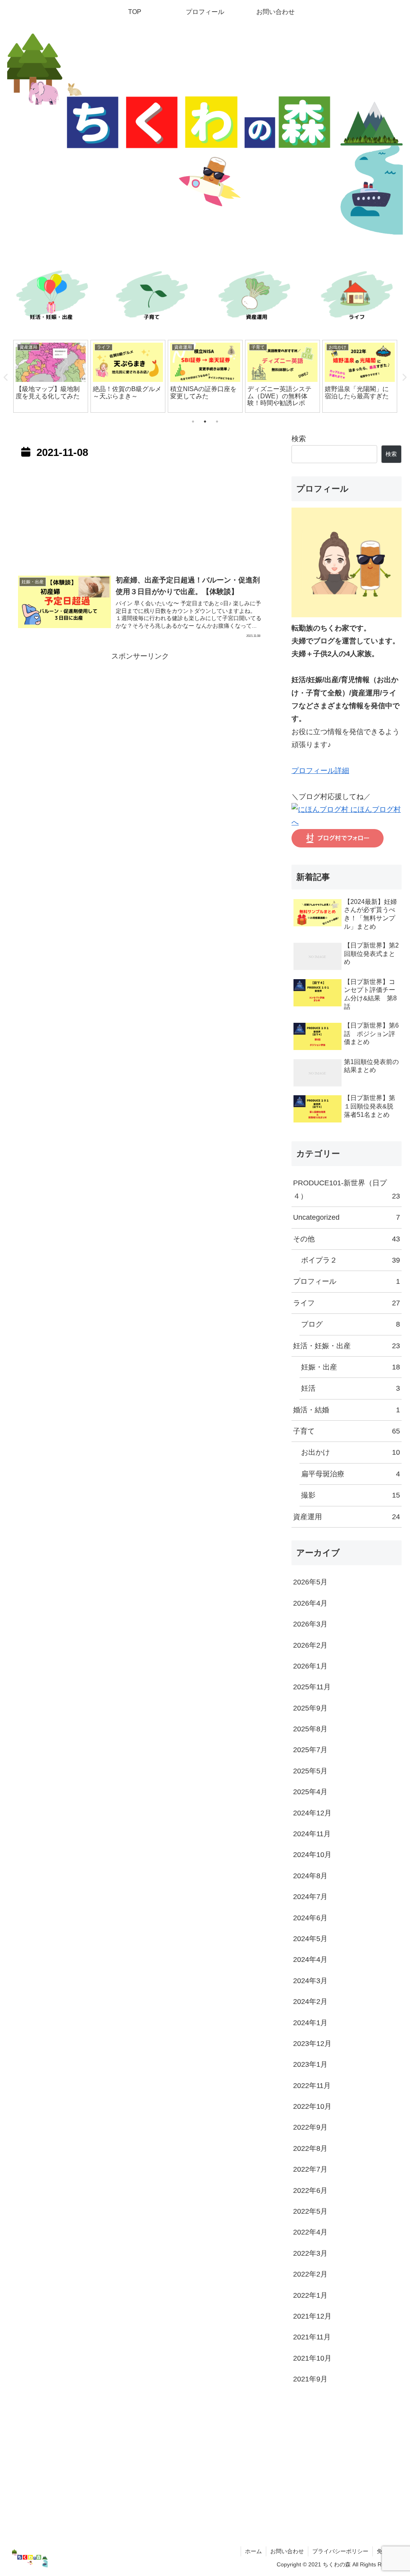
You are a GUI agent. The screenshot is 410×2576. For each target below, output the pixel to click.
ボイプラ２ (350, 1260)
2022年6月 (310, 2191)
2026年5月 (310, 1582)
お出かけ (350, 1452)
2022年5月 (310, 2211)
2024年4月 (310, 1960)
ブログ (350, 1324)
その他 (346, 1239)
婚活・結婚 (346, 1410)
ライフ (346, 1303)
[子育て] (154, 297)
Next (404, 377)
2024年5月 (310, 1939)
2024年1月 (310, 2023)
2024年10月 (312, 1855)
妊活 (350, 1388)
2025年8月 (310, 1729)
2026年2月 (310, 1645)
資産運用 (346, 1517)
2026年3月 (310, 1624)
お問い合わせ (287, 2551)
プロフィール (346, 1281)
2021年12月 (312, 2316)
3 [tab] (217, 422)
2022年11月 (312, 2086)
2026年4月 (310, 1603)
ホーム (253, 2551)
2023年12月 (312, 2044)
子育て (346, 1431)
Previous (6, 377)
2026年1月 (310, 1666)
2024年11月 (312, 1834)
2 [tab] (205, 422)
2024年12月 (312, 1813)
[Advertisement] (140, 515)
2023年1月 (310, 2064)
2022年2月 (310, 2274)
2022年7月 (310, 2169)
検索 (299, 439)
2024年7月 (310, 1897)
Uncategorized (346, 1217)
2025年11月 (312, 1687)
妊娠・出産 (350, 1367)
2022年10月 (312, 2106)
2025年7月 (310, 1750)
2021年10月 (312, 2358)
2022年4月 (310, 2232)
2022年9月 (310, 2127)
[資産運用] (256, 297)
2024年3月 (310, 1981)
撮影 (350, 1495)
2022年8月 (310, 2148)
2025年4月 (310, 1792)
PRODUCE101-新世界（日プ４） (346, 1189)
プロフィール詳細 (320, 771)
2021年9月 (310, 2379)
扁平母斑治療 (350, 1474)
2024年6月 (310, 1918)
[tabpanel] (51, 376)
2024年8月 (310, 1876)
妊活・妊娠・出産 (346, 1346)
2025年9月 (310, 1708)
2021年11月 (312, 2337)
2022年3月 (310, 2253)
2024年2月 (310, 2002)
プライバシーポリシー (340, 2551)
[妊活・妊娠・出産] (51, 297)
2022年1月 (310, 2295)
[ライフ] (359, 297)
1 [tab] (193, 422)
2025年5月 (310, 1771)
